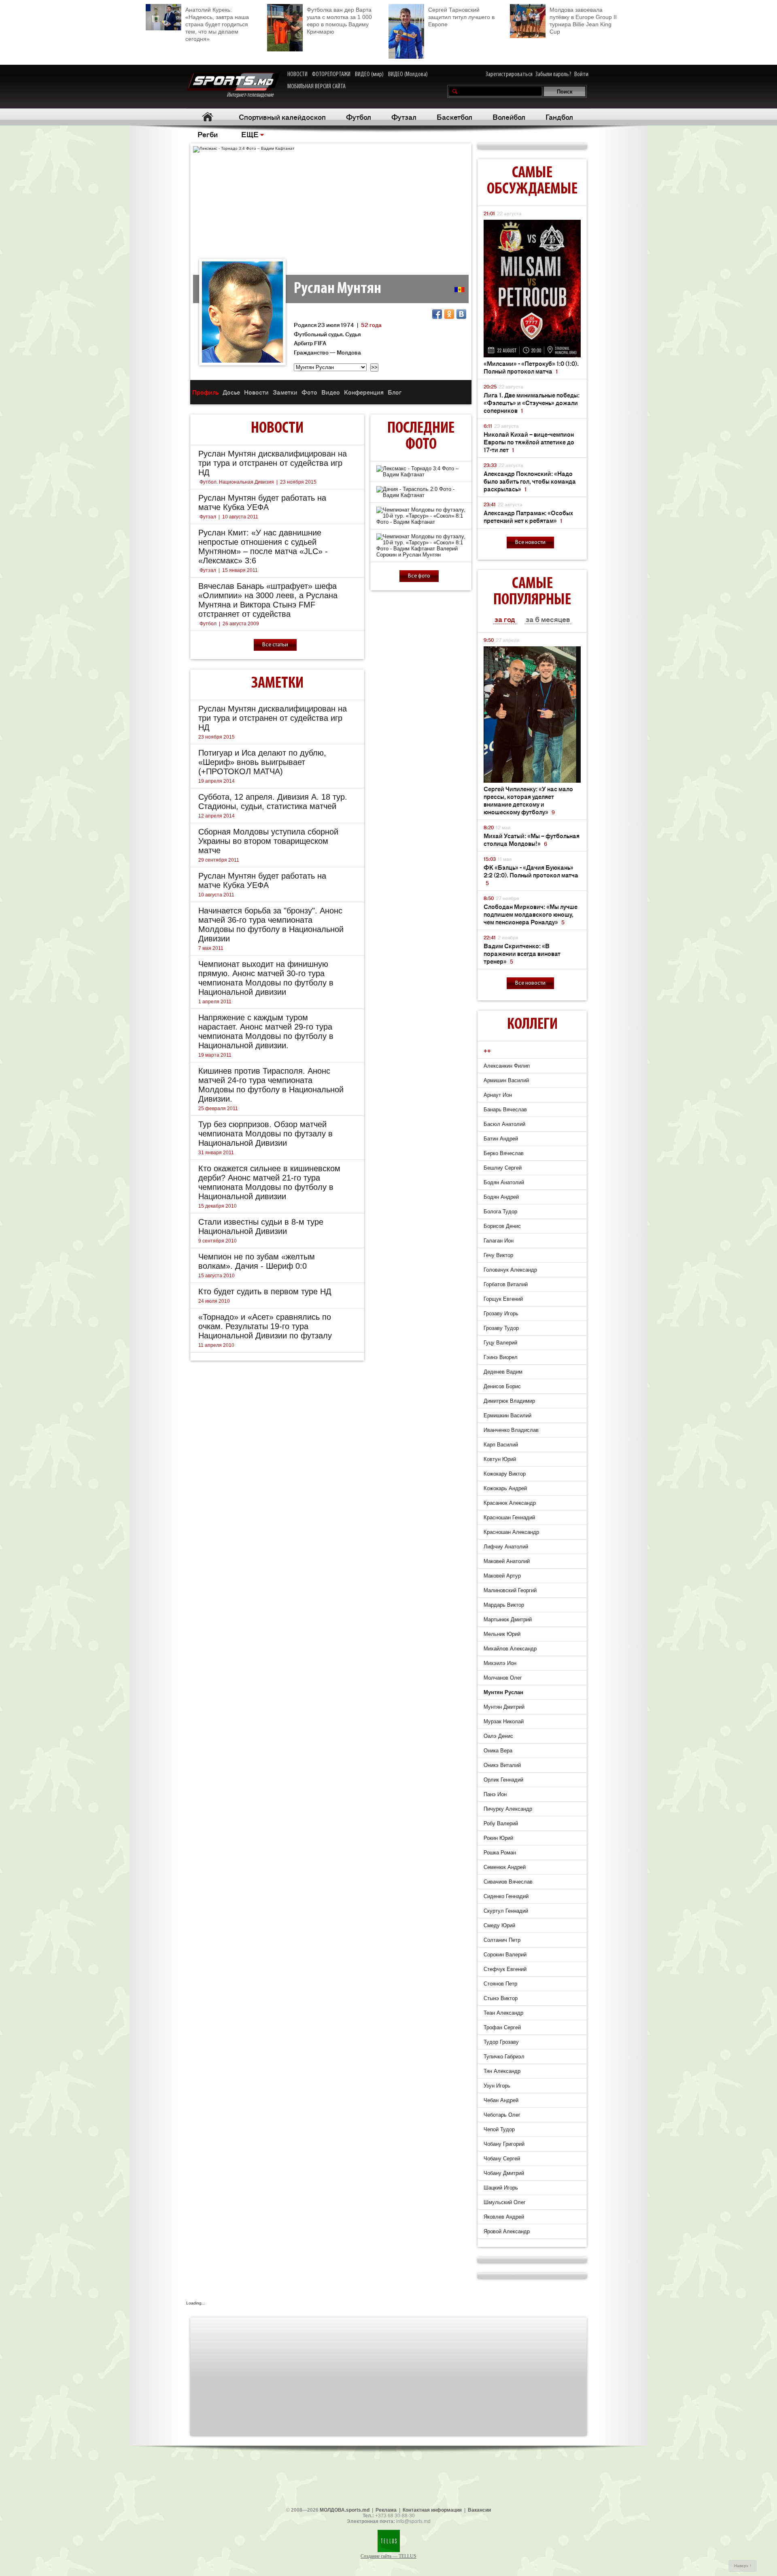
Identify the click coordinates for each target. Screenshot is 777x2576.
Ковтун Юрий (500, 1459)
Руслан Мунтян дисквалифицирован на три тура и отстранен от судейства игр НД (273, 463)
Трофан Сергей (502, 2027)
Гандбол (559, 117)
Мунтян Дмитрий (504, 1707)
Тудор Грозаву (501, 2042)
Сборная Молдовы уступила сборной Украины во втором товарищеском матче (268, 841)
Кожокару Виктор (505, 1474)
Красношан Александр (511, 1532)
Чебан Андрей (501, 2100)
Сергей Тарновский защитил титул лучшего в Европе (461, 17)
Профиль (205, 392)
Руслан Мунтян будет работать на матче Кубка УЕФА (262, 502)
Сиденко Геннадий (506, 1896)
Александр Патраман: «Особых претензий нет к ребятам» (528, 516)
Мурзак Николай (504, 1721)
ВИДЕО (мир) (369, 74)
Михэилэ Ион (500, 1663)
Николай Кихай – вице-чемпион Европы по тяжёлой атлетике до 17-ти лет (529, 442)
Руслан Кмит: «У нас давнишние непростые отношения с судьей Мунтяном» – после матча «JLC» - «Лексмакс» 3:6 (263, 547)
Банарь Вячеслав (505, 1110)
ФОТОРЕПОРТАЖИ (331, 74)
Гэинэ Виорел (501, 1357)
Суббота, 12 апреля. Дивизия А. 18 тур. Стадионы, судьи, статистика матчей (273, 802)
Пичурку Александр (508, 1809)
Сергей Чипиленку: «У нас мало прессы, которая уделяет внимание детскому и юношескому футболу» (528, 800)
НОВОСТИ (297, 74)
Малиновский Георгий (510, 1590)
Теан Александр (503, 2013)
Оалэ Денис (498, 1736)
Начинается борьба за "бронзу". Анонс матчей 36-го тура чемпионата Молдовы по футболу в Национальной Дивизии (271, 925)
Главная (207, 117)
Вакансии (479, 2510)
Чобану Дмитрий (504, 2173)
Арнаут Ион (498, 1095)
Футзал (404, 117)
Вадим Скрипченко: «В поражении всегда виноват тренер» (522, 953)
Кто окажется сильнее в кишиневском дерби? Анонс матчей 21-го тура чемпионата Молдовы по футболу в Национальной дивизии (269, 1182)
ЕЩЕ (250, 134)
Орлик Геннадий (503, 1780)
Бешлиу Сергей (503, 1168)
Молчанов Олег (503, 1678)
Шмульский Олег (505, 2202)
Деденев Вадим (503, 1372)
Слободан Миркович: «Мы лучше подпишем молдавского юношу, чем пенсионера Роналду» (531, 914)
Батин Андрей (501, 1139)
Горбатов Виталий (506, 1284)
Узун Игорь (497, 2086)
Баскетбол (454, 117)
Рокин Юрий (498, 1838)
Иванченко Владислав (511, 1430)
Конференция (364, 392)
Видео (331, 392)
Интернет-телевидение (253, 95)
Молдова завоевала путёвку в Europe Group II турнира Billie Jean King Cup (583, 21)
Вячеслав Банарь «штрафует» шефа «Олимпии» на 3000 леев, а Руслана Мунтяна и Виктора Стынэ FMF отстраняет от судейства (268, 600)
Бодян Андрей (501, 1197)
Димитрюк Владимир (509, 1401)
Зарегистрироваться (509, 74)
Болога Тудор (500, 1212)
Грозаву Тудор (501, 1328)
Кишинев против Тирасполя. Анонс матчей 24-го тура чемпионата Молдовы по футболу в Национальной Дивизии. (271, 1085)
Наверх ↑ (743, 2566)
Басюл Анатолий (504, 1124)
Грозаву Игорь (501, 1313)
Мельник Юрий (502, 1634)
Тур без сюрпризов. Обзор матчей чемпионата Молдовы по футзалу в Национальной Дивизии (265, 1134)
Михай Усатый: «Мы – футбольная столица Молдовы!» (532, 839)
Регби (208, 134)
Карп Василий (501, 1445)
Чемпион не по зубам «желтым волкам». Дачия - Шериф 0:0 (257, 1261)
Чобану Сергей (502, 2159)
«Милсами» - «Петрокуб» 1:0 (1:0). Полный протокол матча (531, 367)
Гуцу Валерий (500, 1343)
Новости (256, 392)
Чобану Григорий (504, 2144)
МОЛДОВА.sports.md (345, 2510)
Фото (309, 392)
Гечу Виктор (498, 1255)
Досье (231, 392)
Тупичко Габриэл (504, 2057)
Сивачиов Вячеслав (508, 1882)
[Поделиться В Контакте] (461, 314)
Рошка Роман (500, 1853)
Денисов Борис (502, 1386)
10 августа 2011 (240, 517)
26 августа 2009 (241, 624)
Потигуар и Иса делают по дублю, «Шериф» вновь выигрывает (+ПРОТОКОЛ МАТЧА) (262, 762)
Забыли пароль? (553, 74)
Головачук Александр (510, 1270)
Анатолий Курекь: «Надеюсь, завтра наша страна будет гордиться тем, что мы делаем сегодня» (217, 24)
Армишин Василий (506, 1080)
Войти (581, 74)
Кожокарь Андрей (505, 1488)
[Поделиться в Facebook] (437, 314)
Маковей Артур (502, 1576)
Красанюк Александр (510, 1503)
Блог (395, 392)
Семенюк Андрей (505, 1867)
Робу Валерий (501, 1823)
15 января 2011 (240, 570)
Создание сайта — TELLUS (388, 2556)
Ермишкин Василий (507, 1415)
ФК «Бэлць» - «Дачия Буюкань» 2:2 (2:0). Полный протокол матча (531, 875)
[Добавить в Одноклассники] (449, 314)
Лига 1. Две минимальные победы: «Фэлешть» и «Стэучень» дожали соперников (532, 402)
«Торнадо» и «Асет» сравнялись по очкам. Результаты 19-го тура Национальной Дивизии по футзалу (265, 1326)
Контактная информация (432, 2510)
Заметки (285, 392)
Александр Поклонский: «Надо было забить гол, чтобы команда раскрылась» (530, 481)
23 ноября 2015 (298, 482)
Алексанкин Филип (507, 1066)
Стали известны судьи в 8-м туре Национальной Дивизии (261, 1226)
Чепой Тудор (499, 2129)
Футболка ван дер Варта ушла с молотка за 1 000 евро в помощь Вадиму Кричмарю (339, 21)
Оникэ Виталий (502, 1765)
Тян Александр (502, 2071)
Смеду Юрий (499, 1925)
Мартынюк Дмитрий (508, 1619)
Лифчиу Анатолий (506, 1547)
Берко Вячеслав (504, 1153)
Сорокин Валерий (505, 1955)
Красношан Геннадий (509, 1517)
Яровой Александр (507, 2231)
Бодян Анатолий (504, 1182)
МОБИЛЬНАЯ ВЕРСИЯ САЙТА (316, 87)
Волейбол (509, 117)
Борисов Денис (502, 1226)
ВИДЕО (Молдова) (408, 74)
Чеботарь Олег (502, 2115)
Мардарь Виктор (504, 1605)
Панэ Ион (495, 1794)
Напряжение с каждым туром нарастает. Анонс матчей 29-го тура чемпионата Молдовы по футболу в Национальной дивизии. (266, 1031)
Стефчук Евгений (505, 1969)
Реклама (386, 2510)
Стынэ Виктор (501, 1998)
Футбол (359, 117)
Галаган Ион (499, 1241)
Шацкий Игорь (501, 2188)
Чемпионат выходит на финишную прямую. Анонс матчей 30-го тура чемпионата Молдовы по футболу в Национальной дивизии (266, 978)
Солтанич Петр (502, 1940)
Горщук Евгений (503, 1299)
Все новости (530, 543)
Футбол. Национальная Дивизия (237, 482)
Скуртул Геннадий (506, 1911)
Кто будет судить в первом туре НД (265, 1291)
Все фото (419, 576)
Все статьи (275, 645)
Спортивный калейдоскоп (282, 117)
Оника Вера (498, 1751)
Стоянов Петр (500, 1984)
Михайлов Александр (510, 1649)
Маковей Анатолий (507, 1561)
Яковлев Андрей (504, 2217)
